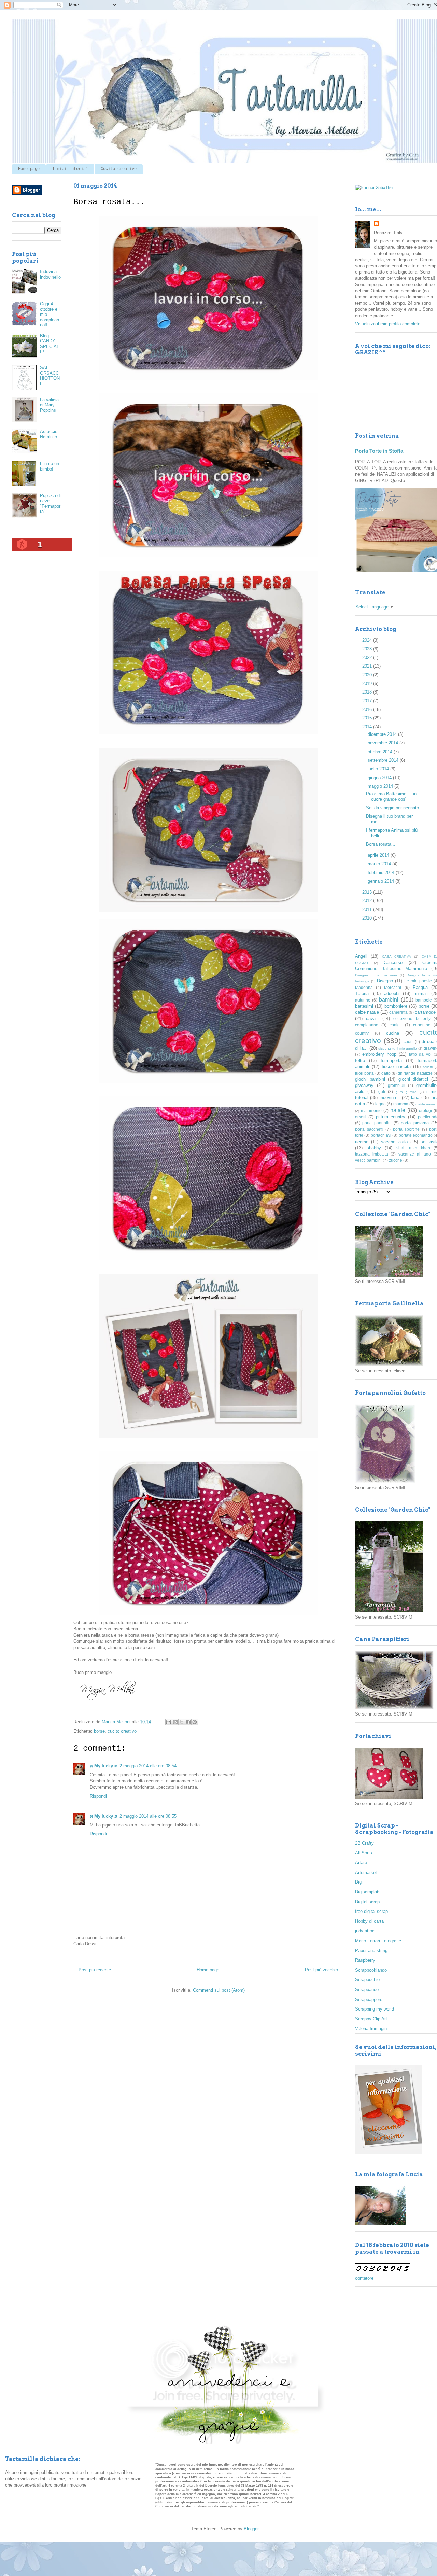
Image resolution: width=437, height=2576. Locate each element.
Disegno (385, 981)
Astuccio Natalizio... (51, 434)
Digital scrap (367, 1902)
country (362, 1033)
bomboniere (396, 1006)
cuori (408, 1042)
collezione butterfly (412, 1018)
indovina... (390, 1098)
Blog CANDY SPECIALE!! (50, 344)
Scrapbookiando (371, 1970)
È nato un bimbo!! (50, 466)
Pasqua (420, 987)
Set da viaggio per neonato (392, 808)
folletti (428, 1067)
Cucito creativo (119, 169)
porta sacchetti (369, 1129)
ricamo (362, 1142)
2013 (368, 892)
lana (415, 1098)
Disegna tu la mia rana (376, 975)
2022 (368, 657)
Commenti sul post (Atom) (219, 1990)
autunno (363, 1000)
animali (421, 993)
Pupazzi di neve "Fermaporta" (50, 504)
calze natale (367, 1012)
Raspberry (365, 1960)
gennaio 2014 (382, 881)
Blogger (251, 2529)
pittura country (391, 1117)
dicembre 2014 (383, 734)
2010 (368, 918)
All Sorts (364, 1853)
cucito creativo (122, 1731)
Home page (29, 169)
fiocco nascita (396, 1067)
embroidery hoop (379, 1054)
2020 (368, 675)
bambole (424, 1000)
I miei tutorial (70, 169)
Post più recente (95, 1970)
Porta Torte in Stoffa (379, 451)
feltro (360, 1060)
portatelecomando (416, 1135)
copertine (422, 1025)
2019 (368, 683)
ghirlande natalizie (415, 1073)
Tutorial (362, 993)
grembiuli (397, 1085)
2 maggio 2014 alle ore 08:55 (148, 1816)
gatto (386, 1073)
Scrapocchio (367, 1980)
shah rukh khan (413, 1148)
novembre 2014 (384, 743)
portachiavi (381, 1135)
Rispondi (98, 1796)
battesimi (364, 1006)
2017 (368, 701)
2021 (368, 666)
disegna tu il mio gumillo (398, 1048)
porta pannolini (377, 1123)
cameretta (398, 1012)
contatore (364, 2278)
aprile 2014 (379, 855)
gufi (382, 1091)
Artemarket (366, 1872)
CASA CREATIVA (397, 957)
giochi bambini (370, 1079)
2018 (368, 692)
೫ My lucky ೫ (104, 1766)
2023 (368, 649)
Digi (359, 1882)
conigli (396, 1025)
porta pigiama (415, 1123)
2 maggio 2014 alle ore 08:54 (148, 1766)
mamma (401, 1104)
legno (380, 1104)
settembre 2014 (384, 760)
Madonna (364, 987)
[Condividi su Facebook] (188, 1722)
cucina (393, 1033)
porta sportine (406, 1129)
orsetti (361, 1117)
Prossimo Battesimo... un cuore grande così (391, 796)
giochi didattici (413, 1079)
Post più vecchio (321, 1970)
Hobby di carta (369, 1921)
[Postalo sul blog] (175, 1722)
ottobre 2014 (381, 752)
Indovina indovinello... (50, 277)
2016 (368, 709)
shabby (374, 1148)
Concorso (393, 962)
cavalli (372, 1018)
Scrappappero (369, 1999)
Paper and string (371, 1951)
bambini (389, 1000)
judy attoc (365, 1931)
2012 (368, 901)
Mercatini (393, 987)
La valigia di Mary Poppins (49, 405)
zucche (396, 1160)
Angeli (361, 956)
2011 (368, 909)
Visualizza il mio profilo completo (388, 324)
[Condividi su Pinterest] (195, 1722)
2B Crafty (364, 1843)
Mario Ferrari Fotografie (378, 1941)
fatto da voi (420, 1054)
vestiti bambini (368, 1160)
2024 (368, 640)
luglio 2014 (379, 769)
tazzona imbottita (372, 1154)
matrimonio (371, 1111)
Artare (361, 1863)
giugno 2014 (380, 778)
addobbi (392, 993)
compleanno (367, 1025)
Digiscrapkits (368, 1892)
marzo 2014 (380, 864)
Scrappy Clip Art (371, 2019)
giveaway (364, 1085)
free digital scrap (371, 1911)
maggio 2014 (381, 786)
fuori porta (364, 1073)
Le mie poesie (418, 981)
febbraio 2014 (382, 873)
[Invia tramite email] (169, 1722)
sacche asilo (394, 1142)
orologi (425, 1111)
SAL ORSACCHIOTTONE (50, 376)
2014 (368, 727)
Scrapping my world (375, 2009)
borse (99, 1731)
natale (398, 1110)
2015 (368, 718)
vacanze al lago (415, 1154)
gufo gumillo (406, 1092)
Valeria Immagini (371, 2028)
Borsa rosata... (381, 844)
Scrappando (367, 1990)
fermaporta (391, 1060)
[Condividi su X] (182, 1722)
